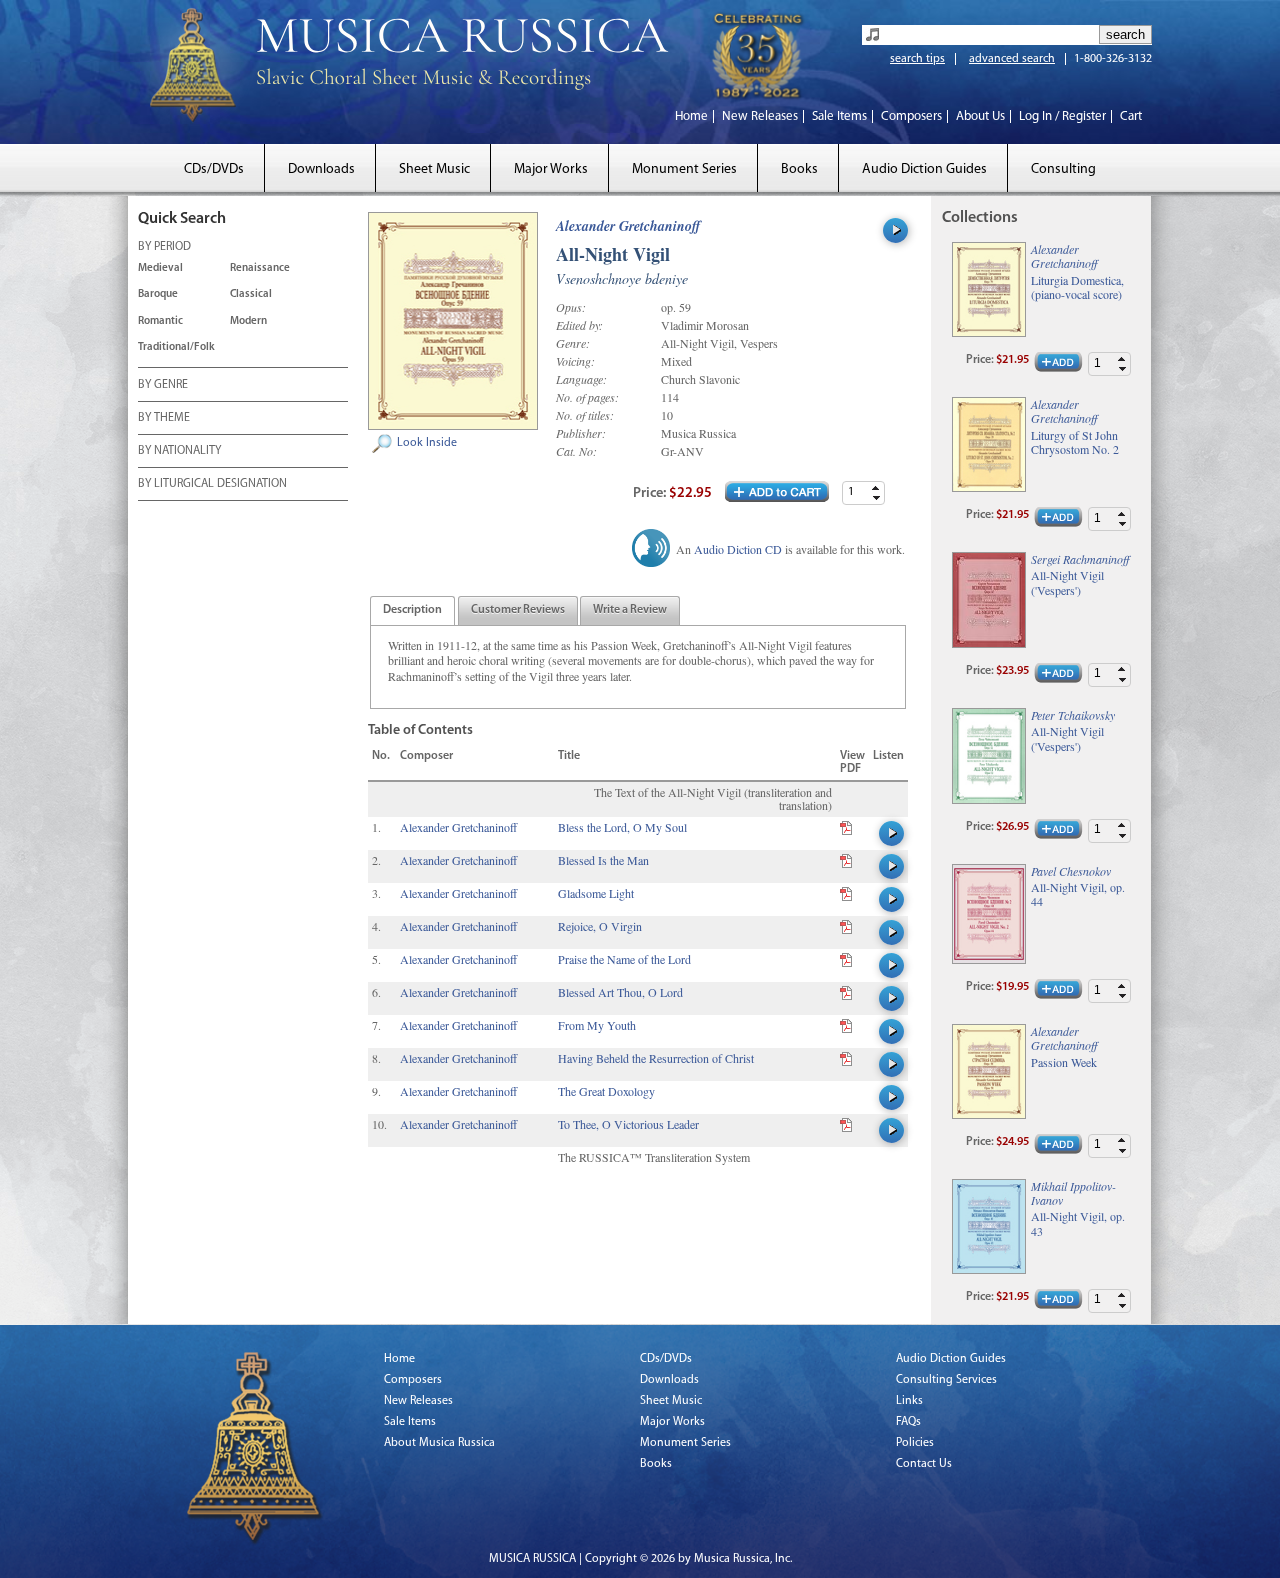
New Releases (760, 116)
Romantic (160, 321)
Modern (248, 321)
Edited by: (579, 325)
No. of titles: (585, 415)
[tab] (412, 610)
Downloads (321, 169)
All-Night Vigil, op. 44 (1078, 894)
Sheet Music (434, 169)
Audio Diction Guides (924, 169)
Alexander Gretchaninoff (628, 226)
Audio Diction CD (738, 549)
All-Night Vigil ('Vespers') (1067, 582)
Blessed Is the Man (603, 860)
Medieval (160, 268)
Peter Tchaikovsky (1073, 715)
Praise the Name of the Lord (624, 959)
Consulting (1063, 169)
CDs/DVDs (214, 169)
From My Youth (597, 1025)
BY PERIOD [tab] (164, 247)
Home (691, 116)
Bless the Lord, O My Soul (622, 827)
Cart (1131, 116)
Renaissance (260, 268)
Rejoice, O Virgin (600, 926)
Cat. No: (576, 451)
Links (909, 1401)
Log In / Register (1062, 116)
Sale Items (839, 116)
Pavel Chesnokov (1071, 871)
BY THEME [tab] (164, 418)
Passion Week (1064, 1062)
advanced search (1012, 59)
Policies (915, 1443)
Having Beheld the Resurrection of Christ (656, 1058)
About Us (980, 116)
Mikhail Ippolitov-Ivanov (1073, 1193)
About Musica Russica (439, 1443)
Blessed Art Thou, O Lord (620, 992)
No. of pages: (587, 397)
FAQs (908, 1422)
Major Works (551, 169)
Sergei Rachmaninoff (1080, 559)
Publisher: (581, 433)
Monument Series (684, 169)
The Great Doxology (606, 1091)
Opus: (571, 307)
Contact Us (924, 1464)
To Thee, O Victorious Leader (628, 1124)
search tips (917, 59)
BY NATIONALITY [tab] (179, 451)
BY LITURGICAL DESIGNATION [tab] (212, 484)
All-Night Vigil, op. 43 (1078, 1223)
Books (799, 169)
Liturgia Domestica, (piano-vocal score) (1077, 287)
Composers (911, 116)
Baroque (158, 294)
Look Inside (427, 443)
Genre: (573, 343)
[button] (876, 487)
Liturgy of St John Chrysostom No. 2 (1075, 442)
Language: (581, 379)
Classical (251, 294)
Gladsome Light (596, 893)
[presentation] (412, 611)
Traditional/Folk (176, 347)
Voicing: (575, 361)
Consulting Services (946, 1380)
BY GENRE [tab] (163, 385)
